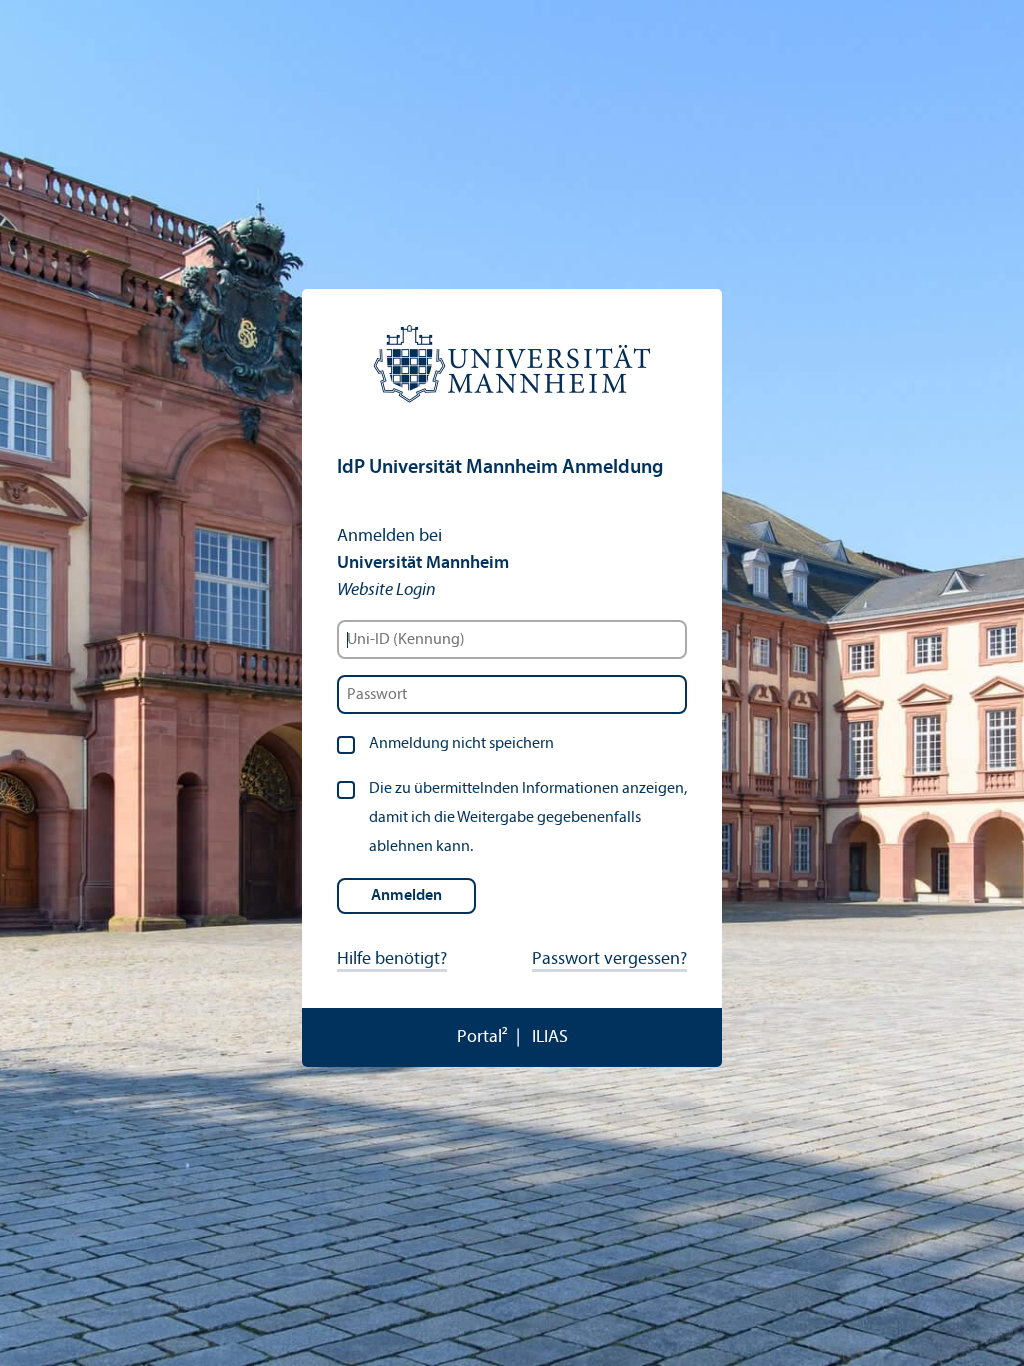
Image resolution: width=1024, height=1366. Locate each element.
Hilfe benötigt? (392, 959)
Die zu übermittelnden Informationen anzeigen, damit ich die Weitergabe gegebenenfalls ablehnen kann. (528, 818)
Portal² (482, 1037)
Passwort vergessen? (609, 959)
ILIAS (550, 1037)
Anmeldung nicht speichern (461, 744)
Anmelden (406, 896)
